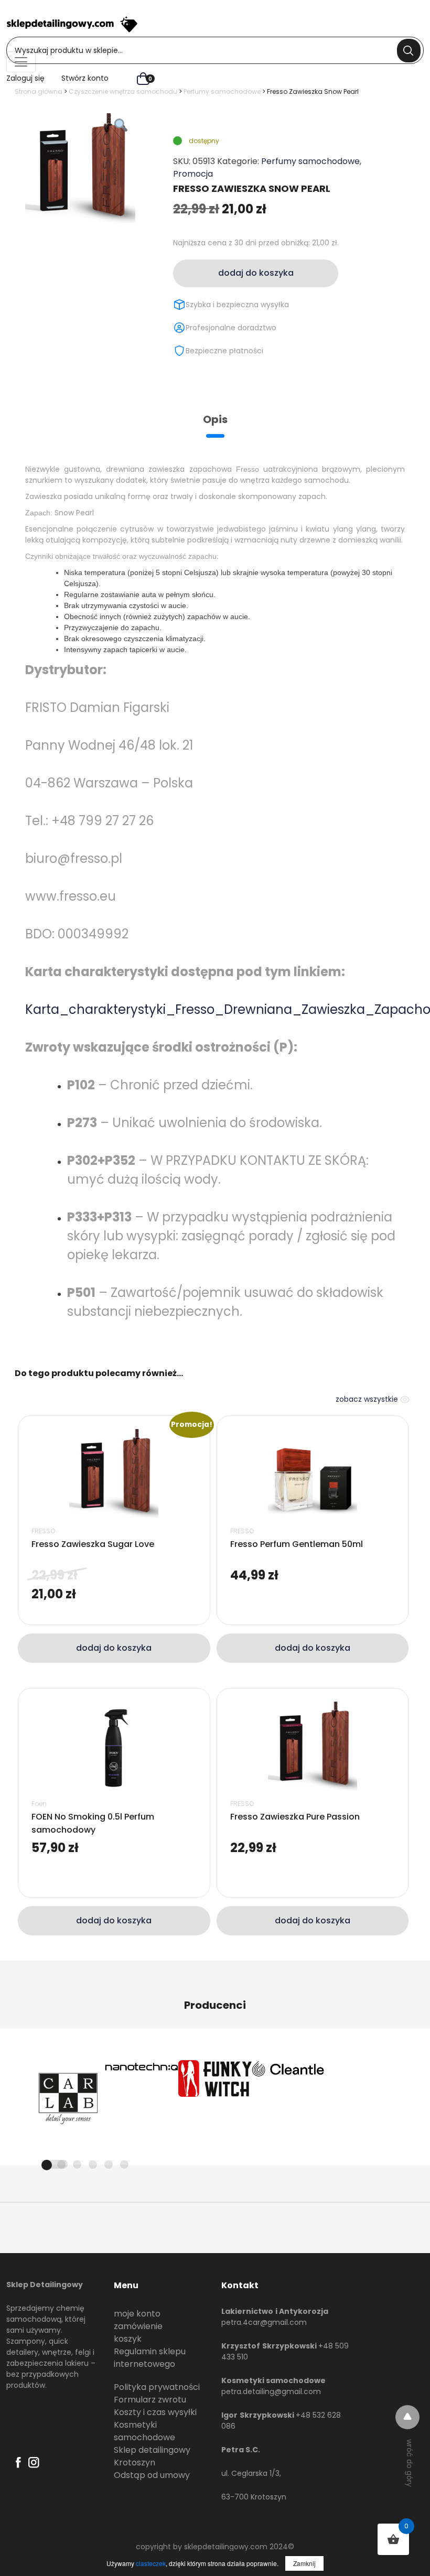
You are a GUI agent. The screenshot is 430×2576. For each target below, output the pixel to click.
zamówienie (138, 2326)
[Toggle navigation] (21, 62)
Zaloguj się (25, 78)
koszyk (128, 2339)
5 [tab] (109, 2164)
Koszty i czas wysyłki (155, 2412)
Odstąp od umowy (152, 2475)
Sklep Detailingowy (45, 2285)
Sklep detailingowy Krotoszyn (152, 2456)
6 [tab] (124, 2164)
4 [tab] (93, 2164)
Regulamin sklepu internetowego (150, 2358)
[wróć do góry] (407, 2417)
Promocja (193, 174)
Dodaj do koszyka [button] (114, 1648)
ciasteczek (151, 2563)
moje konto (137, 2314)
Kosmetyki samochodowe (144, 2431)
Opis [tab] (215, 419)
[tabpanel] (68, 2097)
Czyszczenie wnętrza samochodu (123, 91)
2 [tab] (61, 2164)
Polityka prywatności (157, 2387)
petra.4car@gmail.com (264, 2322)
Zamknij (304, 2563)
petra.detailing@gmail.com (271, 2391)
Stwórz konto (85, 78)
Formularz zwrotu (150, 2400)
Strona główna (39, 91)
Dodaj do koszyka (256, 273)
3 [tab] (77, 2164)
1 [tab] (55, 2164)
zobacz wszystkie (368, 1399)
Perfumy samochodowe (222, 91)
